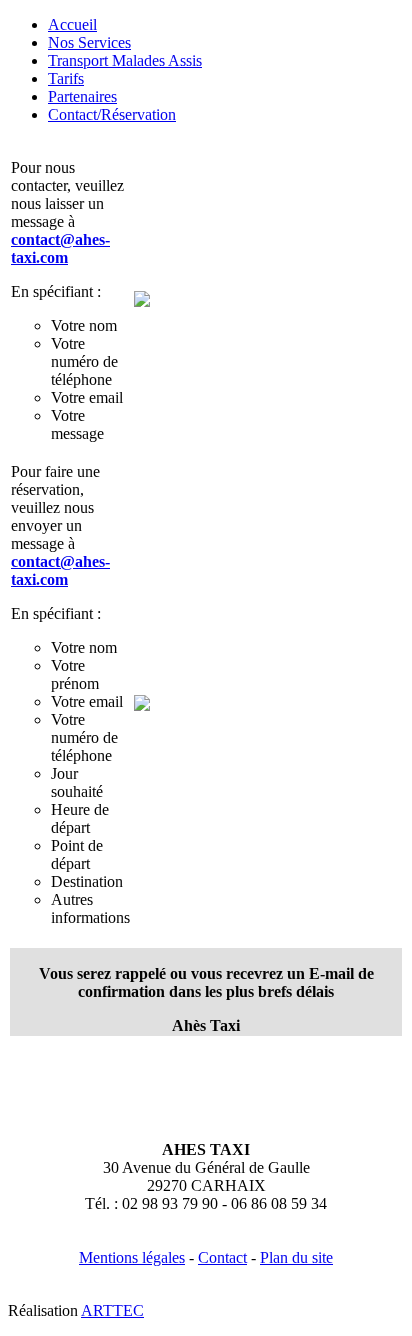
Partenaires (82, 96)
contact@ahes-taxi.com (60, 248)
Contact (222, 1257)
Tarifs (66, 78)
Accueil (72, 24)
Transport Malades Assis (125, 60)
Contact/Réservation (112, 114)
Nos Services (89, 42)
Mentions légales (132, 1257)
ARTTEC (112, 1310)
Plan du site (296, 1257)
